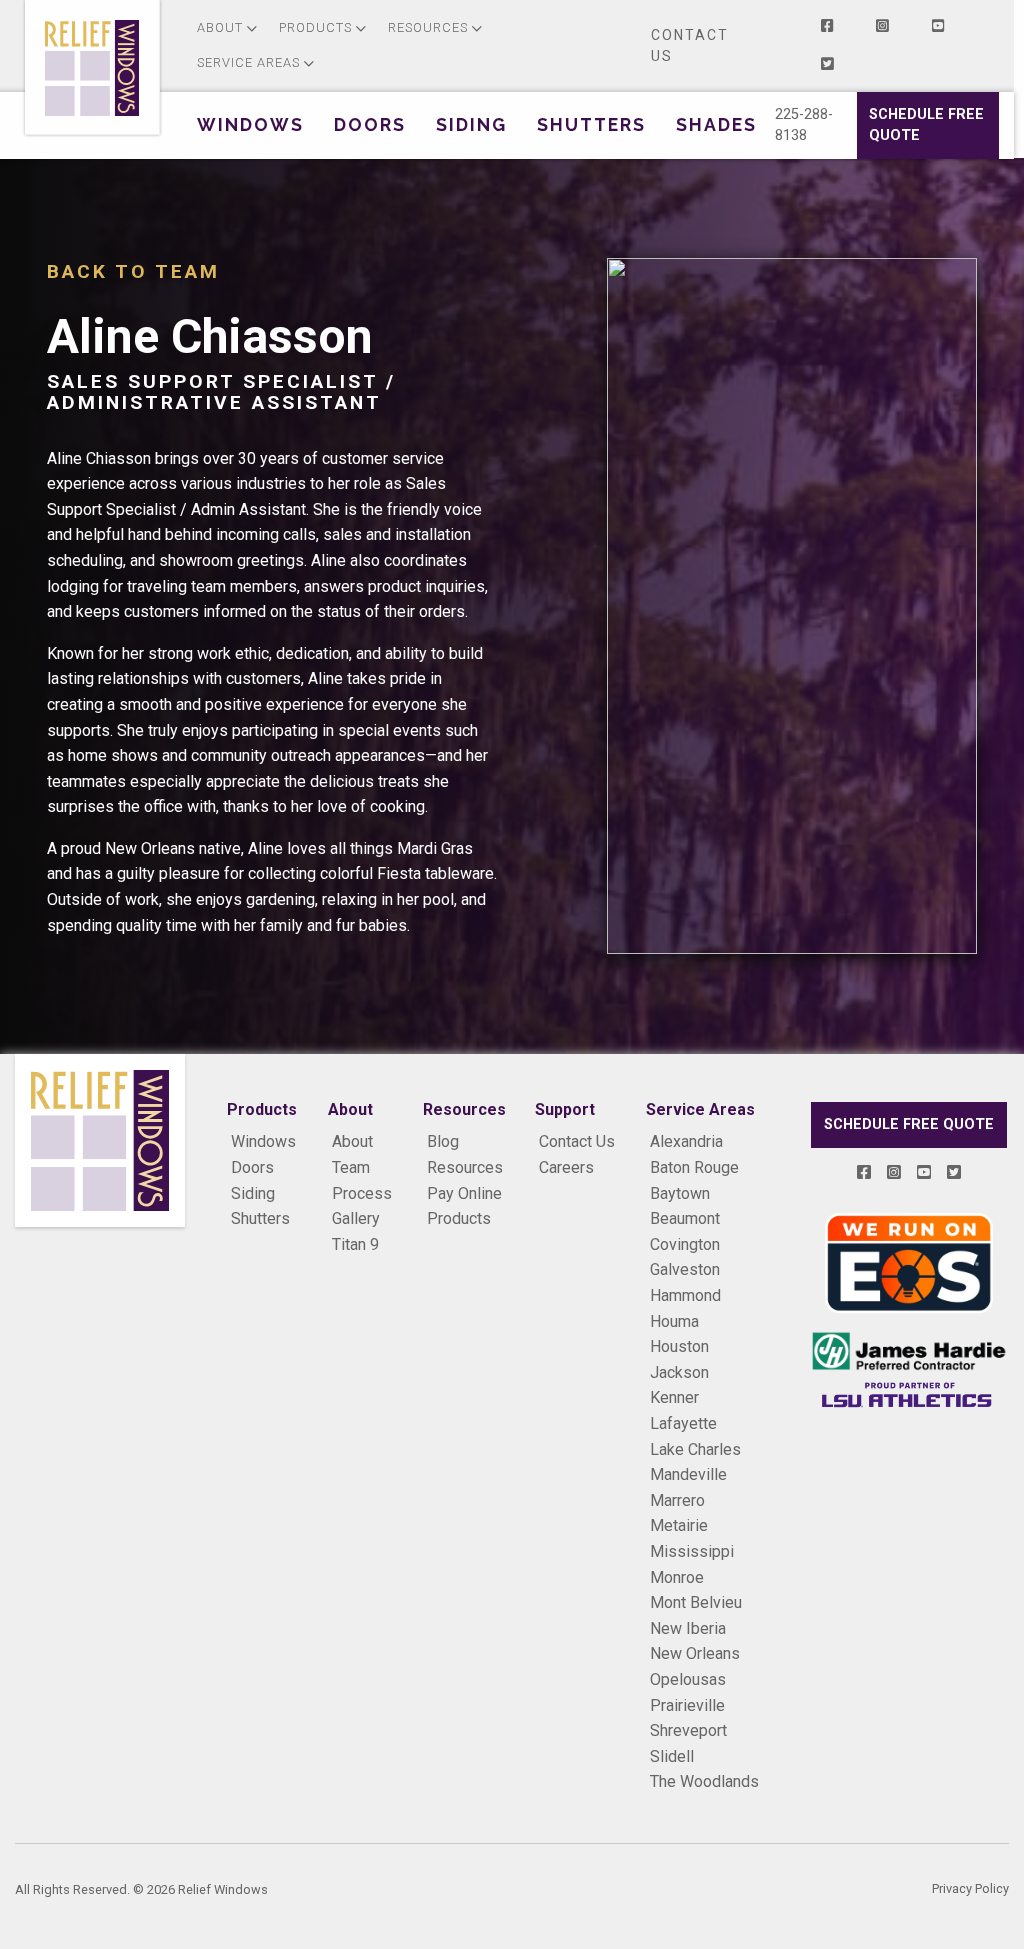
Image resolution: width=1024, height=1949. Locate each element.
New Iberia (688, 1628)
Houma (674, 1321)
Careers (566, 1167)
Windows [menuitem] (250, 124)
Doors (252, 1167)
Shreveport (688, 1730)
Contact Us (690, 45)
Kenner (674, 1397)
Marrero (677, 1500)
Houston (679, 1346)
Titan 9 (355, 1244)
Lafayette (683, 1423)
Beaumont (685, 1218)
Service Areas (700, 1110)
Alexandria (686, 1141)
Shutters (260, 1218)
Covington (685, 1244)
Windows (263, 1141)
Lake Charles (695, 1449)
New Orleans (695, 1653)
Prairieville (687, 1705)
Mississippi (692, 1551)
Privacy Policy (970, 1888)
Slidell (672, 1756)
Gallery (356, 1218)
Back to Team (133, 271)
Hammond (685, 1295)
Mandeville (688, 1474)
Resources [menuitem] (428, 27)
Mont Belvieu (696, 1602)
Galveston (685, 1269)
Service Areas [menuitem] (248, 62)
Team (351, 1167)
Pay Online (464, 1193)
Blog (443, 1141)
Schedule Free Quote (926, 125)
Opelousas (688, 1679)
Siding (253, 1193)
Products (459, 1218)
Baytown (680, 1193)
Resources (465, 1167)
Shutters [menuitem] (591, 124)
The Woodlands (704, 1781)
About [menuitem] (220, 27)
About (352, 1141)
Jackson (679, 1372)
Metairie (679, 1525)
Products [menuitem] (315, 27)
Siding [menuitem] (471, 124)
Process (362, 1193)
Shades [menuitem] (716, 124)
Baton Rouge (694, 1167)
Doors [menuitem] (370, 124)
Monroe (677, 1577)
